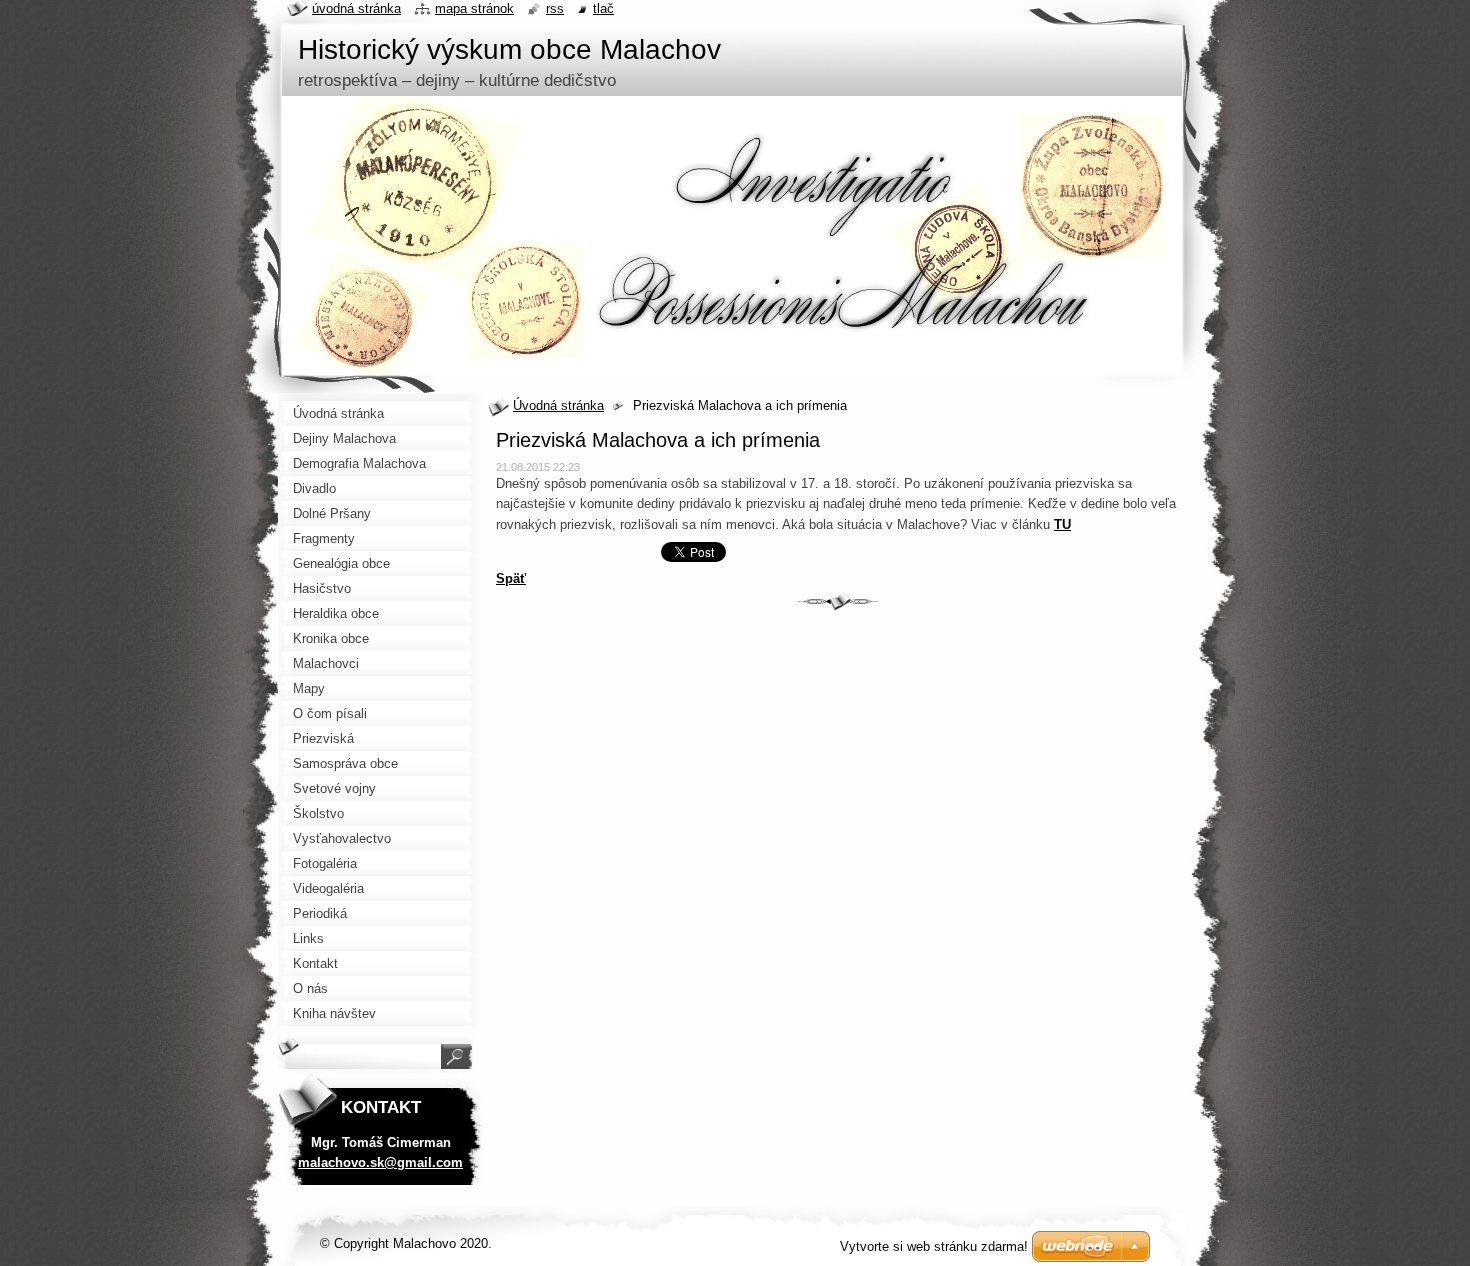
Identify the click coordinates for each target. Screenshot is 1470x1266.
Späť (511, 578)
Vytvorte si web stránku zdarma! (934, 1246)
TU (1062, 524)
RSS (555, 8)
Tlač (603, 8)
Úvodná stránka (558, 405)
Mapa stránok (474, 8)
